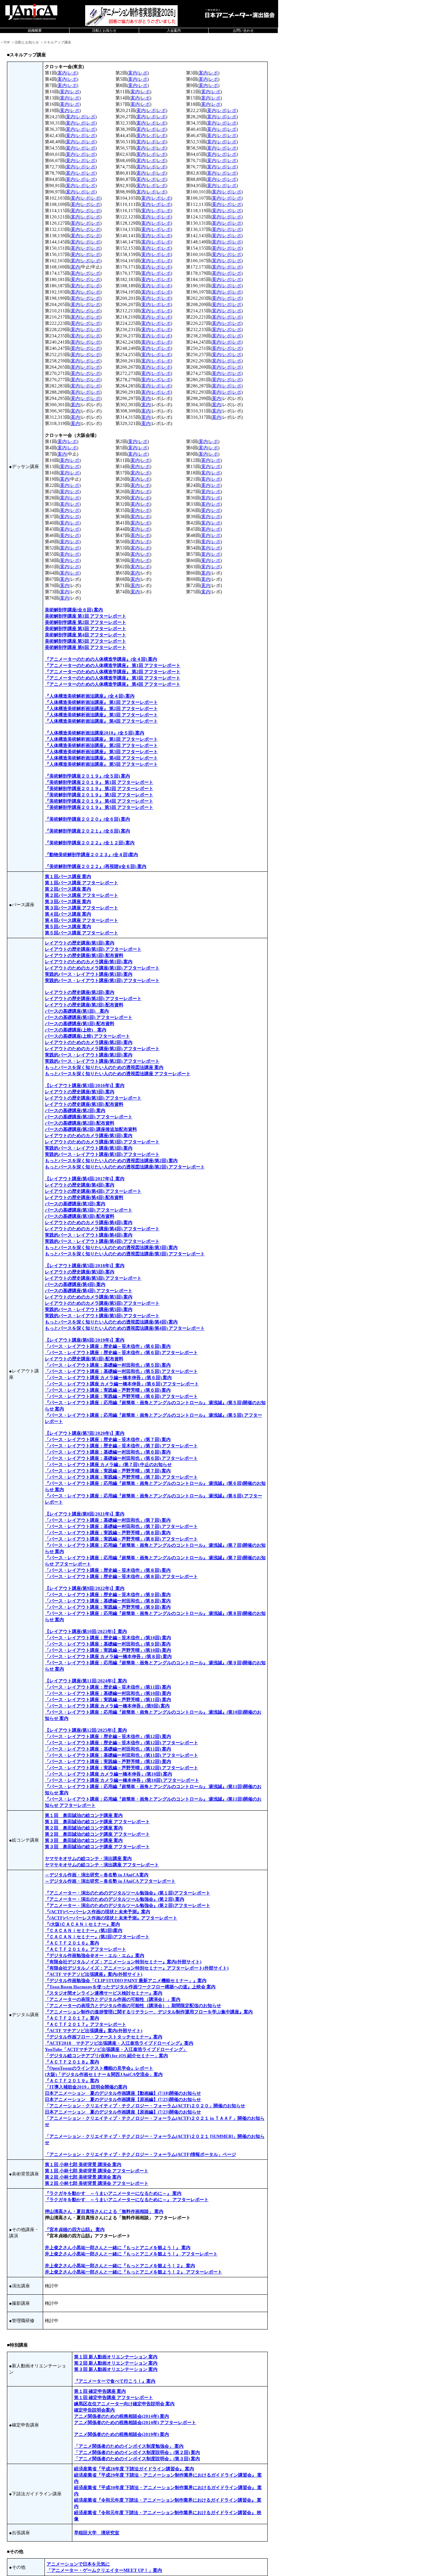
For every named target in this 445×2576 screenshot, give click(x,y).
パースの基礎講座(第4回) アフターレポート (89, 1291)
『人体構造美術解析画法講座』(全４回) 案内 (90, 696)
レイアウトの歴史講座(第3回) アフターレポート (93, 1098)
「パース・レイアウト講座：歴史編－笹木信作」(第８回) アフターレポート (121, 1576)
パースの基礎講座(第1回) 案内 (77, 1011)
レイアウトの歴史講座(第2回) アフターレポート (93, 999)
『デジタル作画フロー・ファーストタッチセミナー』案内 (104, 2037)
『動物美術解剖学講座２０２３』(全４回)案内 (91, 855)
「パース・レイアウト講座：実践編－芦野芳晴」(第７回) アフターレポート (121, 1477)
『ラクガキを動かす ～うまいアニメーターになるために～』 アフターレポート (127, 2200)
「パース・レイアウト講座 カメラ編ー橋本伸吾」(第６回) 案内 (108, 1378)
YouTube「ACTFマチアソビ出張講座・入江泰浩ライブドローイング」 (116, 2049)
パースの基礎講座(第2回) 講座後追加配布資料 (91, 1129)
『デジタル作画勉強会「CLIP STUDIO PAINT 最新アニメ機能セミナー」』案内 (126, 1981)
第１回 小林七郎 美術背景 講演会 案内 (83, 2164)
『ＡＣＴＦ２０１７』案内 (72, 2018)
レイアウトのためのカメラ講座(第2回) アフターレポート (102, 1049)
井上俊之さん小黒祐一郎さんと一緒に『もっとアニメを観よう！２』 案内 (120, 2266)
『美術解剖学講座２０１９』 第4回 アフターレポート (99, 801)
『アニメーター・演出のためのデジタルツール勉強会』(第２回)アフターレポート (128, 1905)
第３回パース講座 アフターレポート (82, 908)
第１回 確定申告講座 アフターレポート (114, 2397)
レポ (72, 73)
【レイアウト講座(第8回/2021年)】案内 (85, 1514)
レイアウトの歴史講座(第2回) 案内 (80, 992)
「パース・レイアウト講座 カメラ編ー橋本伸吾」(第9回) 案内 (107, 1706)
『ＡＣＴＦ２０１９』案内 (72, 2081)
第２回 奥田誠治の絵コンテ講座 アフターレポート (97, 1834)
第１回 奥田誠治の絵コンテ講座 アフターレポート (97, 1822)
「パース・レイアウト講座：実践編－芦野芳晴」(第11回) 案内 (108, 1700)
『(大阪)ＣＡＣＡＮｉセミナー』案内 (82, 1924)
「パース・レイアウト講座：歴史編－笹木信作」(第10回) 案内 (108, 1638)
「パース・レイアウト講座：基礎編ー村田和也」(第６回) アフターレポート (121, 1458)
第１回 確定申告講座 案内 (100, 2391)
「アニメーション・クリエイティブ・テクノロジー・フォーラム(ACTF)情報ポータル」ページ (140, 2154)
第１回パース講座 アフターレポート (82, 883)
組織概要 (35, 30)
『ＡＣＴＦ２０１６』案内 (72, 1943)
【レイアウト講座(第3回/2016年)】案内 (85, 1085)
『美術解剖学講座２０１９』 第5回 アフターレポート (99, 807)
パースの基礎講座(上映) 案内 (76, 1030)
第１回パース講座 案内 (68, 876)
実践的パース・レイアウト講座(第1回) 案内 (89, 974)
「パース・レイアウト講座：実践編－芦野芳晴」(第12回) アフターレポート (122, 1768)
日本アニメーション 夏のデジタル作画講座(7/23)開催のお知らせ (123, 2112)
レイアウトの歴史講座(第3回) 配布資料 (84, 1104)
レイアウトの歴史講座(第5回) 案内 (80, 1272)
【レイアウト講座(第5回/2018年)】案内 (85, 1266)
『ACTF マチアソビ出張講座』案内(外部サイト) (94, 1974)
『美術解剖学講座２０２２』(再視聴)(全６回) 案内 (96, 866)
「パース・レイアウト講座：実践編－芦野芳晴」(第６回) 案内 (108, 1390)
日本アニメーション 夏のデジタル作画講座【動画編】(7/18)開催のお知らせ (123, 2093)
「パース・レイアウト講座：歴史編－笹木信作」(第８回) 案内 (108, 1570)
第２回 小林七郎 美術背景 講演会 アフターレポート (97, 2183)
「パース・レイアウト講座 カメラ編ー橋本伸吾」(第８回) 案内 (108, 1656)
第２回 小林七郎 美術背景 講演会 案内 (83, 2177)
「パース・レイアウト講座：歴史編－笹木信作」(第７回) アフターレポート (121, 1446)
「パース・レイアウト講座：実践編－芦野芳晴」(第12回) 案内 (108, 1761)
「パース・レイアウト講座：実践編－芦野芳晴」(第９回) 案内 (108, 1607)
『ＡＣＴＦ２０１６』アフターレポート (86, 1949)
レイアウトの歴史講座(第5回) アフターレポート (93, 1278)
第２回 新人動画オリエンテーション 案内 (116, 2363)
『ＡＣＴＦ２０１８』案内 (72, 2062)
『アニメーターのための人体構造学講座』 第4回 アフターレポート (113, 684)
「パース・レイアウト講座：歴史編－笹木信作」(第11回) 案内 (108, 1687)
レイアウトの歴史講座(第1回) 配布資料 (84, 955)
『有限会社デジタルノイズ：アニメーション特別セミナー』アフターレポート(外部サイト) (137, 1968)
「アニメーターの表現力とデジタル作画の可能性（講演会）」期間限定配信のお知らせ (133, 2006)
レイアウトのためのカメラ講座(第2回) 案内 (89, 1042)
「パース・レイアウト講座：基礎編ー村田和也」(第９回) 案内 (108, 1644)
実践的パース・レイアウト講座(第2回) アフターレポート (102, 1061)
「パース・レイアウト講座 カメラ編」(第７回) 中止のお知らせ (108, 1464)
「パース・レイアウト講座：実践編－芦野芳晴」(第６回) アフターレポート (121, 1396)
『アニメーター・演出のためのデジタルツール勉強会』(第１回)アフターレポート (128, 1893)
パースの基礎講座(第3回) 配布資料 (80, 1216)
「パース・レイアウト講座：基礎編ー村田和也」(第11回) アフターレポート (122, 1755)
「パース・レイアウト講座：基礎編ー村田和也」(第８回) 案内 (108, 1601)
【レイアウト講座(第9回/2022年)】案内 (85, 1588)
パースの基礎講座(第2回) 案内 (75, 1110)
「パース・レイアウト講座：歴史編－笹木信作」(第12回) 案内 (108, 1736)
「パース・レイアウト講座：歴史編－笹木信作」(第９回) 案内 (108, 1595)
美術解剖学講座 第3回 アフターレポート (86, 629)
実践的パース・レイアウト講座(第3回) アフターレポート (102, 1154)
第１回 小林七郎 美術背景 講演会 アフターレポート (97, 2171)
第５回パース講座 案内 (68, 927)
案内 (62, 73)
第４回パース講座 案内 (68, 914)
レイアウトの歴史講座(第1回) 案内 (80, 943)
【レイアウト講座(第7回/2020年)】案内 (85, 1433)
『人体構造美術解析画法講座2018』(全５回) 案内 (95, 733)
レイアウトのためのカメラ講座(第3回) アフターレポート (102, 1142)
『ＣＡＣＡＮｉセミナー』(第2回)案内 (84, 1930)
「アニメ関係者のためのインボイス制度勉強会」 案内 (129, 2446)
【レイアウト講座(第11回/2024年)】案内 (86, 1681)
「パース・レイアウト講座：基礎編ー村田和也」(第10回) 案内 (108, 1693)
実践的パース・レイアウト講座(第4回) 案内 (89, 1235)
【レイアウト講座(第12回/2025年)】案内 (86, 1730)
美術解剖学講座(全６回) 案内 (74, 610)
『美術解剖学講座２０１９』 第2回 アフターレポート (99, 788)
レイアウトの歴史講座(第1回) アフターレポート (93, 949)
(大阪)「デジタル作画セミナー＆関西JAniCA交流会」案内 (104, 2074)
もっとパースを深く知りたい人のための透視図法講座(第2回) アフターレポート (125, 1167)
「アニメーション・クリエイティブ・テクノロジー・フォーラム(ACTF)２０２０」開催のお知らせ (145, 2106)
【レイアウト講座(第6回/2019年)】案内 (85, 1340)
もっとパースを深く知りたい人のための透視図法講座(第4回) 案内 (111, 1322)
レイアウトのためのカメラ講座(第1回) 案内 (89, 962)
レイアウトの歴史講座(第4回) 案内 (80, 1185)
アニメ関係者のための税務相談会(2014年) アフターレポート (135, 2422)
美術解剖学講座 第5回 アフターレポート (86, 641)
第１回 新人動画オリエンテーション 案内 (116, 2357)
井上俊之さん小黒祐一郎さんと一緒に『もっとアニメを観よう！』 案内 (118, 2248)
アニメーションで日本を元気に (78, 2564)
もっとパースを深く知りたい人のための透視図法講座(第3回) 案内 (111, 1247)
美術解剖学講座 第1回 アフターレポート (86, 616)
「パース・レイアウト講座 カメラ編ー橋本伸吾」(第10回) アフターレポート (122, 1780)
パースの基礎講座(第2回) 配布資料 (80, 1123)
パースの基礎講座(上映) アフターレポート (87, 1036)
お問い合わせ (243, 30)
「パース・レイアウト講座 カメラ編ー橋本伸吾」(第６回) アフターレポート (122, 1384)
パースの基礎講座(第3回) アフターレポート (89, 1210)
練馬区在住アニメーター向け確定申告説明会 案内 (124, 2404)
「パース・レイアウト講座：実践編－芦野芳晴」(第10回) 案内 (108, 1650)
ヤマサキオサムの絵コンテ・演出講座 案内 (88, 1858)
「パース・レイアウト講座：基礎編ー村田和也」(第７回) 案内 (108, 1520)
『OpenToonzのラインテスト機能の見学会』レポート (99, 2068)
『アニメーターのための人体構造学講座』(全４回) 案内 (101, 659)
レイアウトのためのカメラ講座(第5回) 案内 (89, 1297)
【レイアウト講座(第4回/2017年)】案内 (85, 1179)
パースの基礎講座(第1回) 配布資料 (80, 1024)
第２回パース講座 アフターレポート (82, 895)
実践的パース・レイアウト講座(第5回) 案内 (89, 1309)
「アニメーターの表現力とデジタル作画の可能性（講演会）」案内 (113, 1999)
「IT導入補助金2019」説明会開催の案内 (86, 2087)
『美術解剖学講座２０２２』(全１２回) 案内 (90, 843)
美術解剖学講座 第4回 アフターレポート (86, 635)
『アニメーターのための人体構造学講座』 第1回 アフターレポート (113, 665)
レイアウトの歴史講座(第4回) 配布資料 (84, 1197)
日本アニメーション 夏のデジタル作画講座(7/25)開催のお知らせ (123, 2099)
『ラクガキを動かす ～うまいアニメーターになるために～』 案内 (113, 2193)
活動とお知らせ (104, 30)
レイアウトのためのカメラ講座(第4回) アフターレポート (102, 1229)
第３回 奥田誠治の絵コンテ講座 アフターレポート (97, 1847)
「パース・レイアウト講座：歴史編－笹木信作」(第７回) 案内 (108, 1439)
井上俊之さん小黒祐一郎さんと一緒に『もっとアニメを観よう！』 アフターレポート (131, 2254)
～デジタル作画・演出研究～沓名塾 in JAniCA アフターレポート (110, 1881)
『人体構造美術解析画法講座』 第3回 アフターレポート (101, 715)
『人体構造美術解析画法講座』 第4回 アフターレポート (101, 721)
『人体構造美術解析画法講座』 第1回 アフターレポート (101, 702)
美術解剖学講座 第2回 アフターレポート (86, 622)
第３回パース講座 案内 (68, 901)
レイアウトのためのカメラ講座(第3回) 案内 (89, 1136)
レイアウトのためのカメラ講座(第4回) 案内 (89, 1222)
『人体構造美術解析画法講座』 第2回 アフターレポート (101, 709)
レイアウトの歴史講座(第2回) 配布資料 (84, 1005)
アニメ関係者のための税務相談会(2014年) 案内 (122, 2416)
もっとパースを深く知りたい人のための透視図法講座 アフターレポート (118, 1074)
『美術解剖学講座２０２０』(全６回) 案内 (87, 819)
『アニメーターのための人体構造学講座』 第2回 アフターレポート (113, 672)
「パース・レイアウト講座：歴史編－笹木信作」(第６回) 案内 (108, 1346)
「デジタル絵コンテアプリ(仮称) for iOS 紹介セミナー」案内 (106, 2056)
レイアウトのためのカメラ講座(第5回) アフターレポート (102, 1303)
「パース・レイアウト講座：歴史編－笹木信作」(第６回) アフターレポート (121, 1353)
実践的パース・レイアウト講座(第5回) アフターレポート (102, 1316)
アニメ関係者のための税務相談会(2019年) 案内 (122, 2434)
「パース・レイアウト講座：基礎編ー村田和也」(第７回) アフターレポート (121, 1526)
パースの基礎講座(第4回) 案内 (75, 1284)
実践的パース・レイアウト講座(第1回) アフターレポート (102, 980)
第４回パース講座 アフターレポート (82, 920)
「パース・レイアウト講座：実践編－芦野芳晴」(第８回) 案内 (108, 1533)
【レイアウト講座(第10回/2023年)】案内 (86, 1631)
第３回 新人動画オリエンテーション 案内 (116, 2369)
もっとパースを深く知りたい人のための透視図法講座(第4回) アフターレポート (125, 1328)
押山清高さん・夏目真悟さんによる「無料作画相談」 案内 (104, 2211)
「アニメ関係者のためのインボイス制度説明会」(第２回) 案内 (137, 2452)
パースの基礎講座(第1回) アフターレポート (89, 1017)
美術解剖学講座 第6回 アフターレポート (86, 647)
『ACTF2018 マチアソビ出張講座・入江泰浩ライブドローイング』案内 (119, 2043)
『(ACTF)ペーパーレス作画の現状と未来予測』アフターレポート (111, 1918)
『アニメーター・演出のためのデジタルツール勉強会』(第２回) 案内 (115, 1899)
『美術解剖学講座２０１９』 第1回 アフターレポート (99, 782)
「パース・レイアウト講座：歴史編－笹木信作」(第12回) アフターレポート (122, 1743)
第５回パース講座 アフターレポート (82, 933)
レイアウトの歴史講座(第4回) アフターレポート (93, 1191)
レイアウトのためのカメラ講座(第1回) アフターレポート (102, 968)
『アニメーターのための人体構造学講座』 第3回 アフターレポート (113, 678)
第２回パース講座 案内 (68, 889)
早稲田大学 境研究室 (97, 2533)
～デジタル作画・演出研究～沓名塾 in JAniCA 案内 (97, 1875)
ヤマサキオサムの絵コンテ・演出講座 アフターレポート (102, 1865)
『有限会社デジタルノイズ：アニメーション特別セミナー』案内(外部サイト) (123, 1962)
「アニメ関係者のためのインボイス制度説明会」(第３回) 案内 (137, 2459)
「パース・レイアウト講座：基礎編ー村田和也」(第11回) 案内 (108, 1749)
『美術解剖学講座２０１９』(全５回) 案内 (87, 776)
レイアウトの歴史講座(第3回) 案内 (80, 1092)
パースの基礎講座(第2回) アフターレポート (89, 1117)
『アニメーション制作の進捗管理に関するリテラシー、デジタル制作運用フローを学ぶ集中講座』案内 (149, 2012)
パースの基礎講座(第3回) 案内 (75, 1204)
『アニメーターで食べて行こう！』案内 (115, 2381)
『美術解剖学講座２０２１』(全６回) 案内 (87, 831)
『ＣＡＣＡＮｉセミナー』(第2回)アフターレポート (97, 1937)
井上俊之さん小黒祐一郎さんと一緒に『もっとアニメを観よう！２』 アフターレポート (133, 2272)
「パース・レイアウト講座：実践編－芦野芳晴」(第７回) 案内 (108, 1471)
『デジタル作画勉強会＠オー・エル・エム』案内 (95, 1955)
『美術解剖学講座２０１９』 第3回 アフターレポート (99, 795)
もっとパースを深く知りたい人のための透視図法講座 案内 (104, 1067)
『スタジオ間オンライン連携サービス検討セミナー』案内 (104, 1993)
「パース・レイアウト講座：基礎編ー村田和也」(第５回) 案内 (108, 1365)
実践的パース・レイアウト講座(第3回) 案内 (89, 1148)
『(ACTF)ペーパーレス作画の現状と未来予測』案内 (98, 1912)
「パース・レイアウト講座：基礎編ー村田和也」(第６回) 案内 (108, 1452)
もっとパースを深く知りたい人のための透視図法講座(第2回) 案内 (111, 1161)
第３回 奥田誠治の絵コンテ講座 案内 (84, 1840)
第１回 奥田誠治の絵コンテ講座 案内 (84, 1815)
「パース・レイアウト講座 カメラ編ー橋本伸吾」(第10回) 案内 (108, 1774)
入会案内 (174, 30)
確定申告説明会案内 (94, 2410)
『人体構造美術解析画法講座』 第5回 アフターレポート (101, 764)
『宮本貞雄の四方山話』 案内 (75, 2229)
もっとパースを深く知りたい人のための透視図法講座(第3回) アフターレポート (125, 1254)
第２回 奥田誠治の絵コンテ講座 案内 (84, 1828)
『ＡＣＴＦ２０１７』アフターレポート (86, 2024)
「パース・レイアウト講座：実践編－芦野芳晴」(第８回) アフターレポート (121, 1539)
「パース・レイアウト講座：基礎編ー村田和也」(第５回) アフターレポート (121, 1371)
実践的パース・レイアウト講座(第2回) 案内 (89, 1055)
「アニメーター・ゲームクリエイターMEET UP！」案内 (104, 2570)
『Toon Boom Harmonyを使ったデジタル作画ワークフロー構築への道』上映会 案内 (130, 1987)
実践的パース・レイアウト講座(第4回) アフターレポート (102, 1241)
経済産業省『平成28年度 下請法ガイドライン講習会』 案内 (134, 2469)
